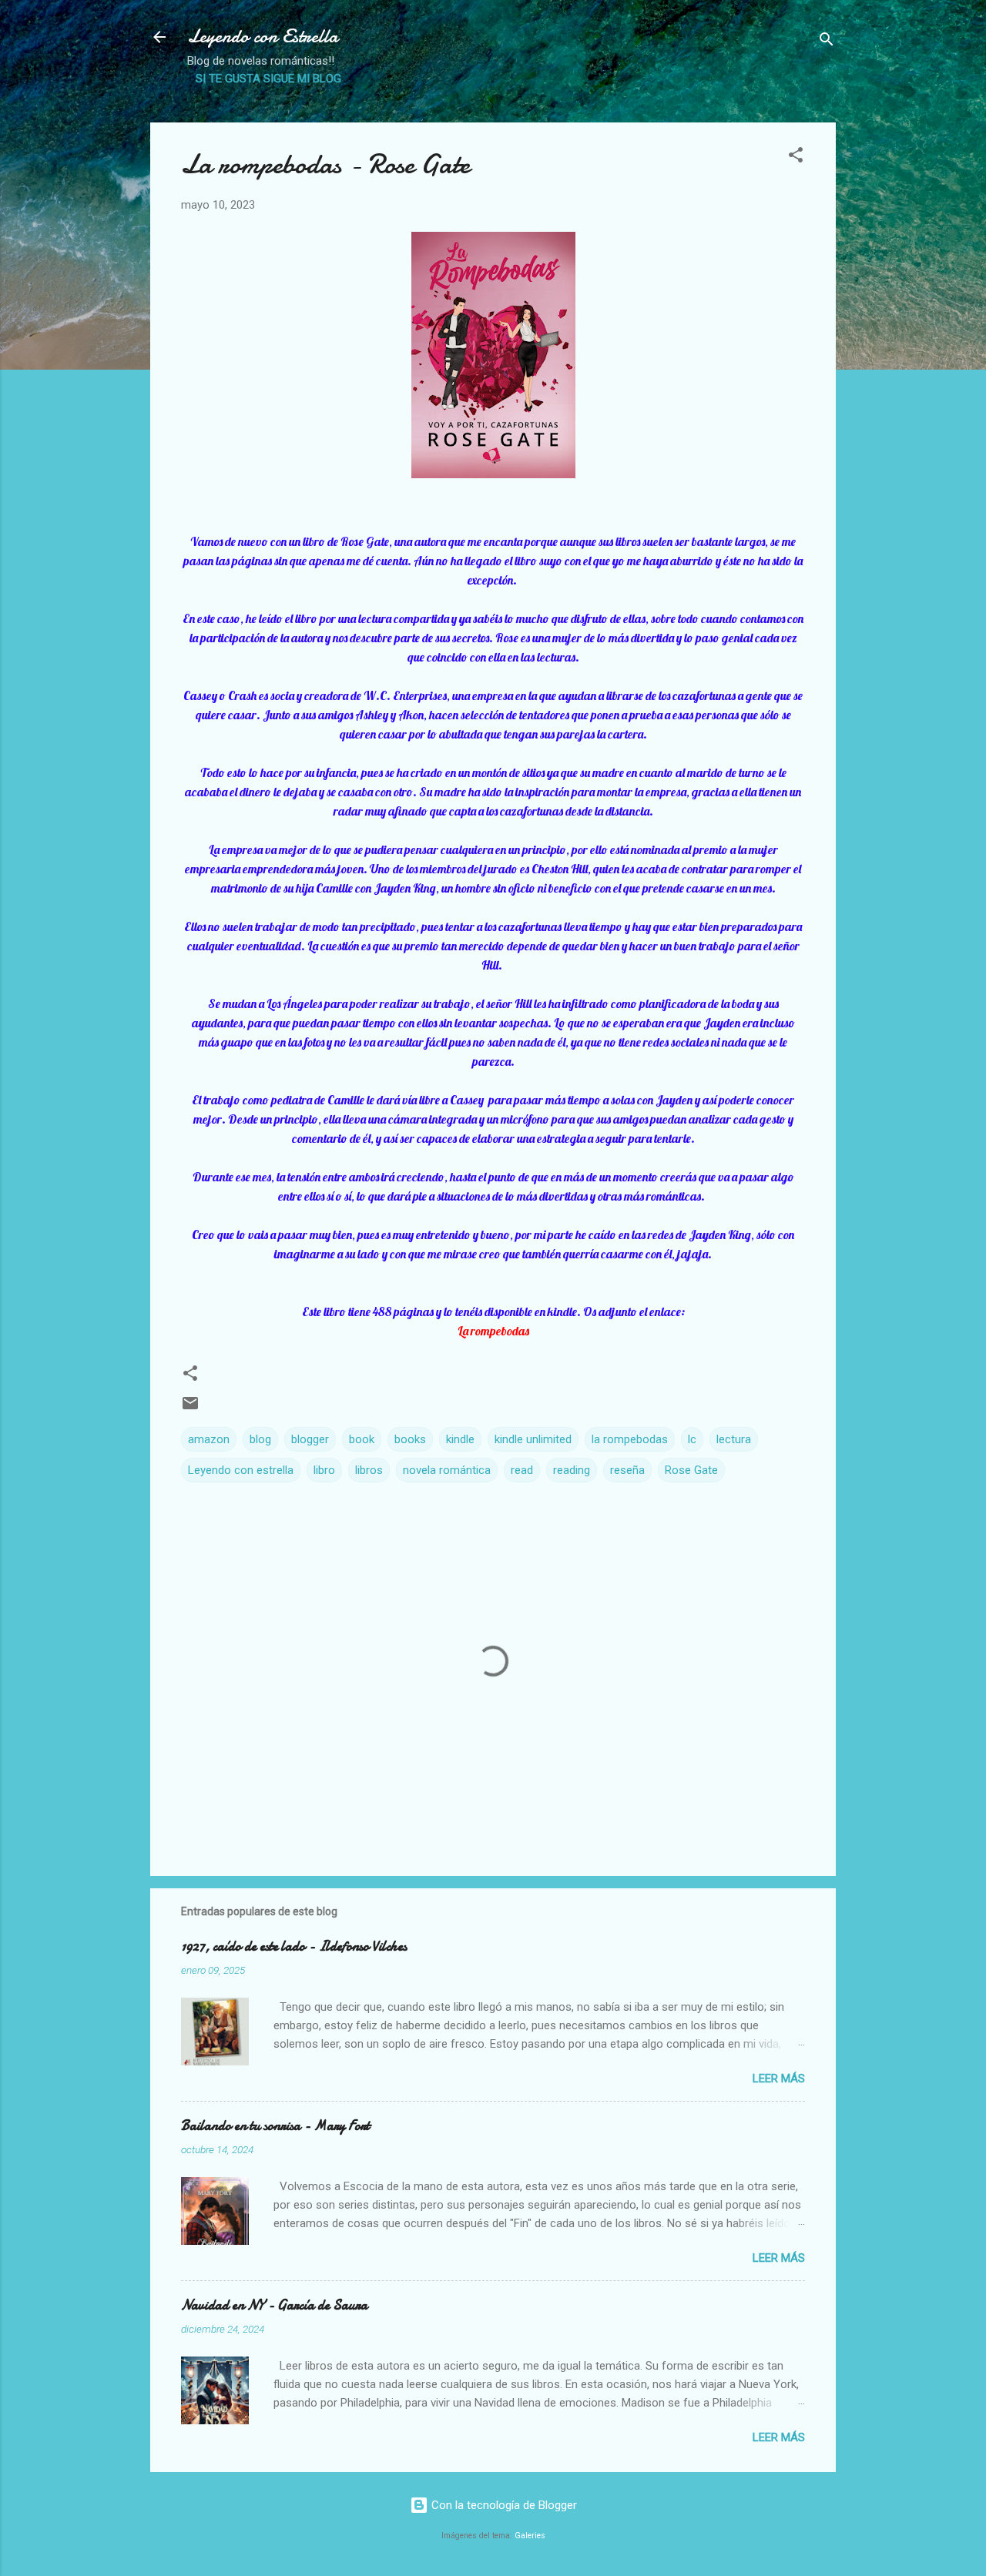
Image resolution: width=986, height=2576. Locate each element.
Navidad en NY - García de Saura (274, 2305)
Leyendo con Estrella (263, 37)
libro (324, 1470)
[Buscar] (827, 42)
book (362, 1439)
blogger (310, 1439)
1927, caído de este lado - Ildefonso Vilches (294, 1946)
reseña (627, 1470)
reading (572, 1470)
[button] (796, 157)
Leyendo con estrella (241, 1470)
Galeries (530, 2536)
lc (692, 1439)
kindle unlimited (533, 1439)
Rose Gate (691, 1470)
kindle (460, 1439)
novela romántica (447, 1470)
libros (369, 1470)
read (522, 1470)
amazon (209, 1439)
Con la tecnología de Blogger (503, 2505)
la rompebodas (630, 1439)
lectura (734, 1439)
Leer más (779, 2079)
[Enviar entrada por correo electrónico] (190, 1409)
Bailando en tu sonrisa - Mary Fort (275, 2126)
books (410, 1439)
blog (260, 1439)
